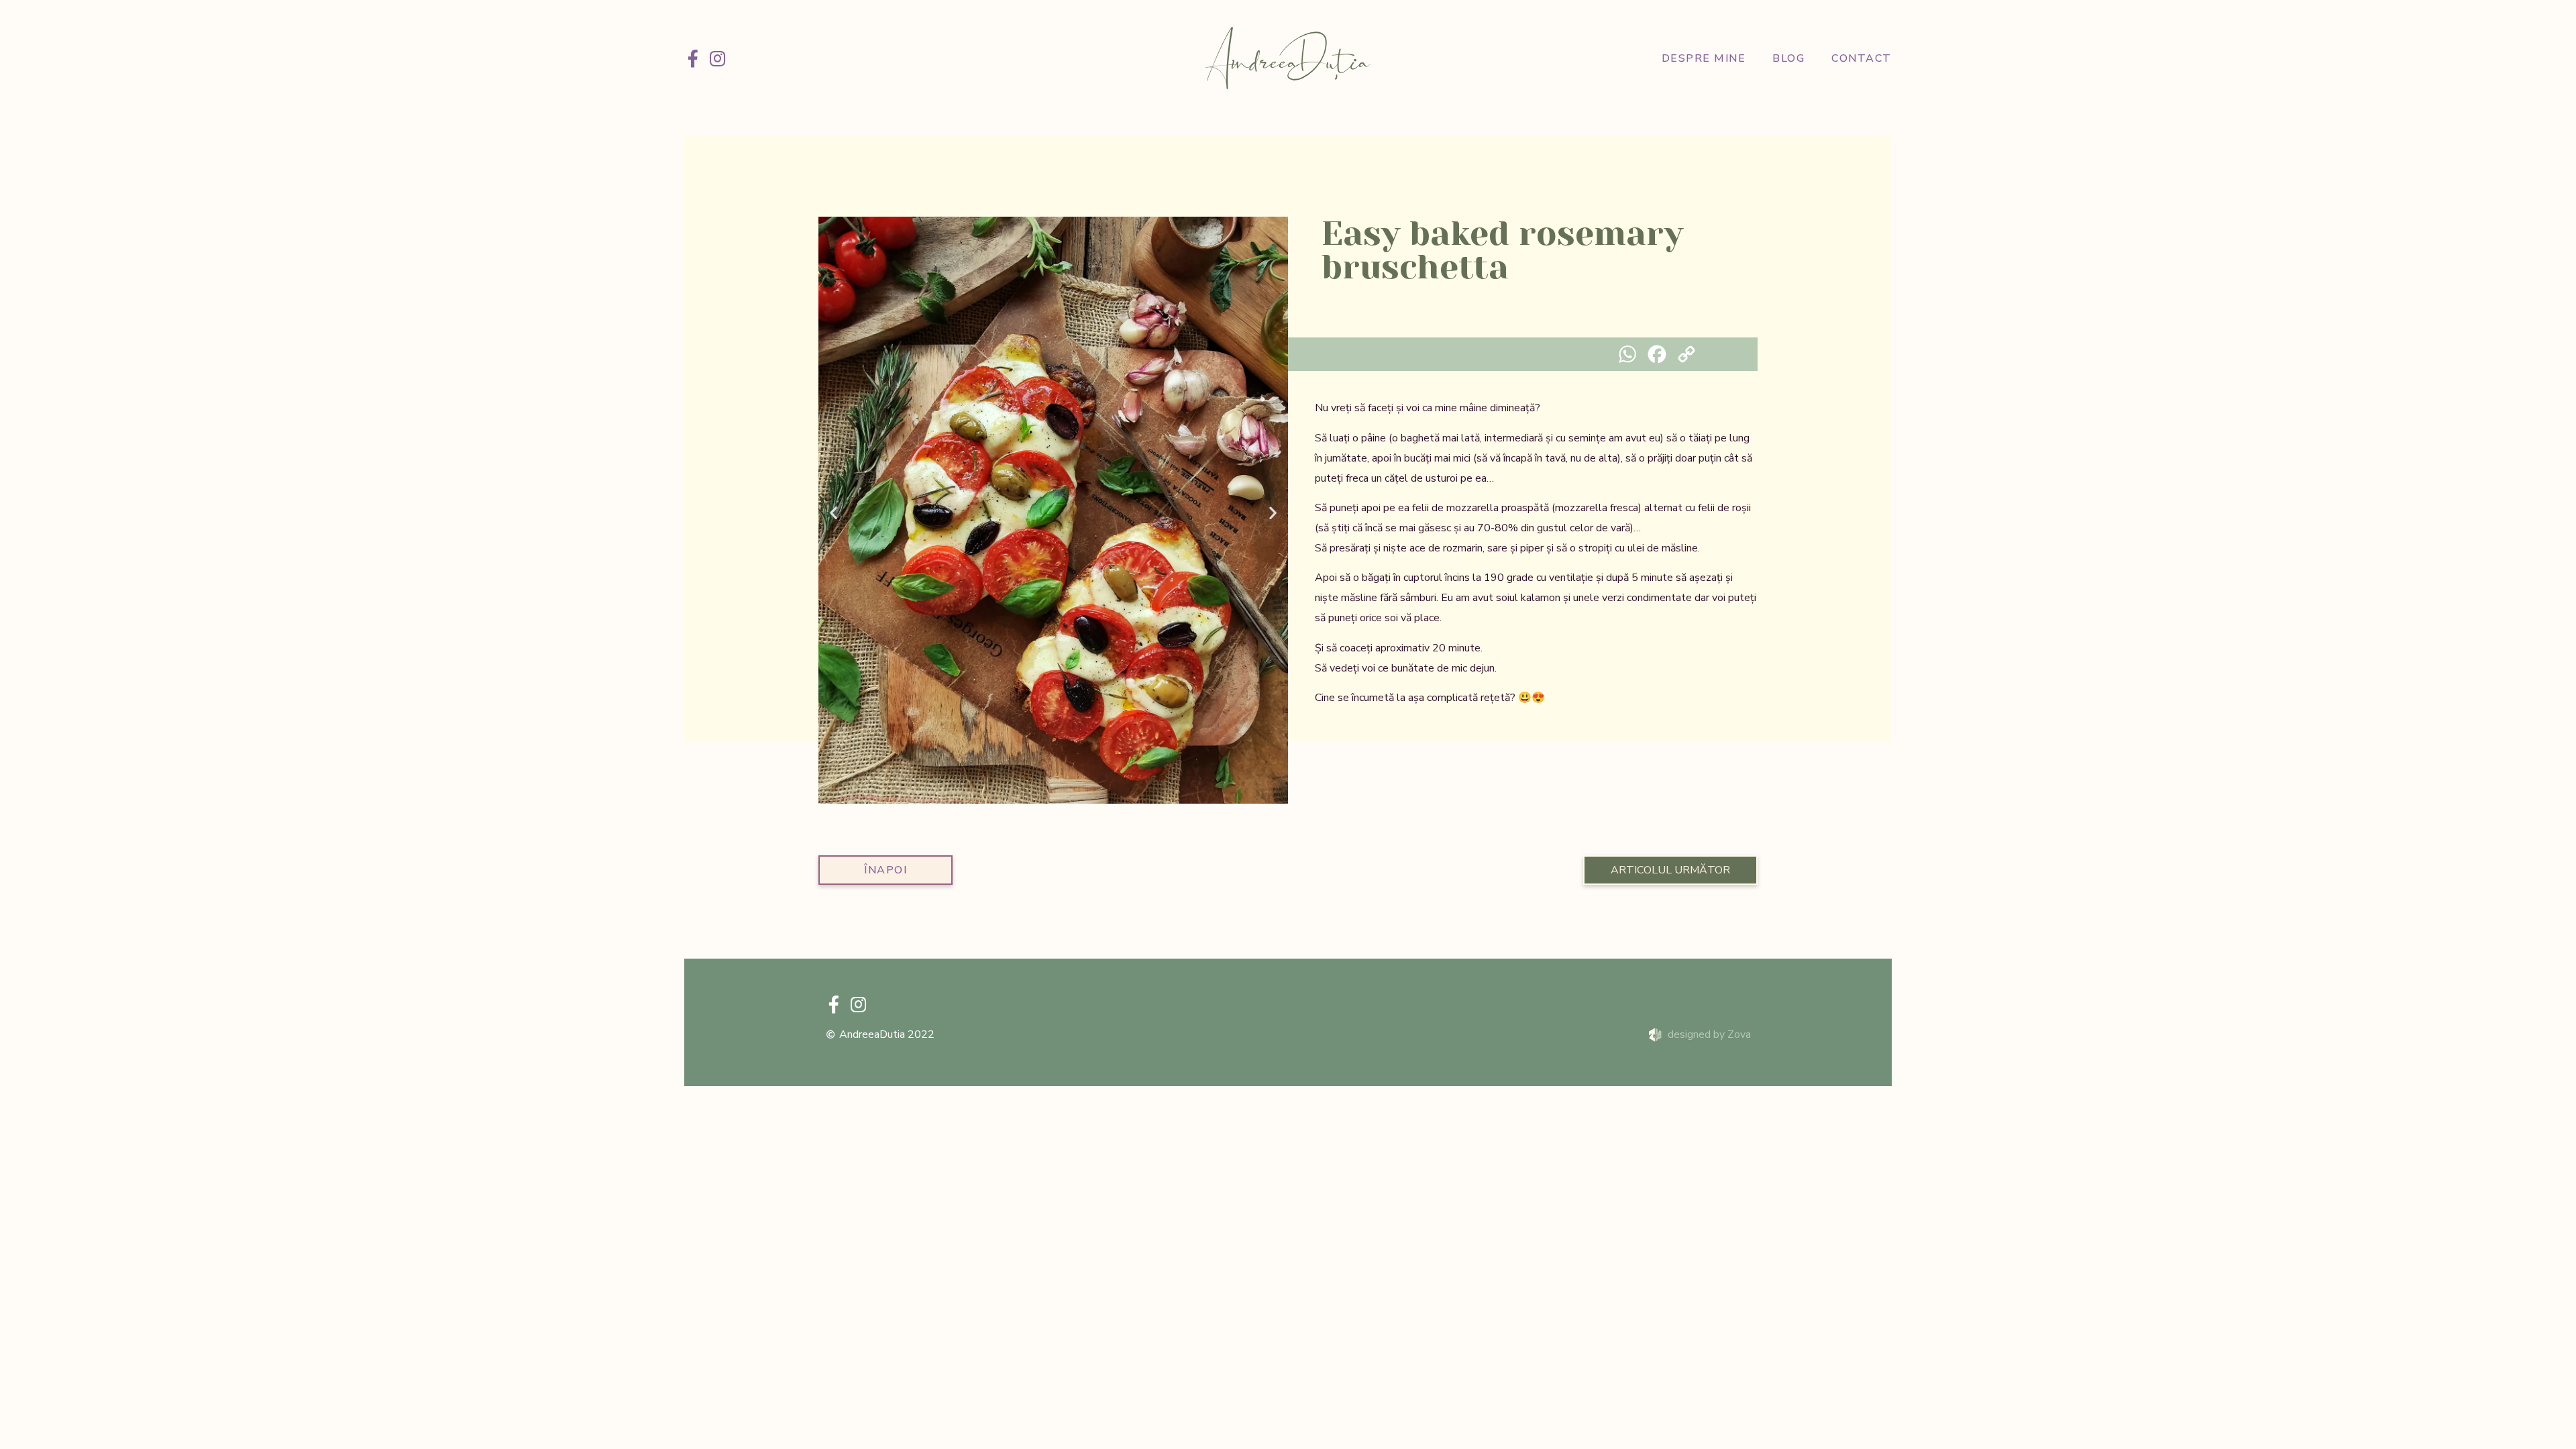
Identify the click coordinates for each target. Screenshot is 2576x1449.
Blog (1788, 58)
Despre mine (1704, 58)
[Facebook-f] (693, 58)
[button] (834, 513)
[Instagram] (717, 58)
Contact (1862, 58)
